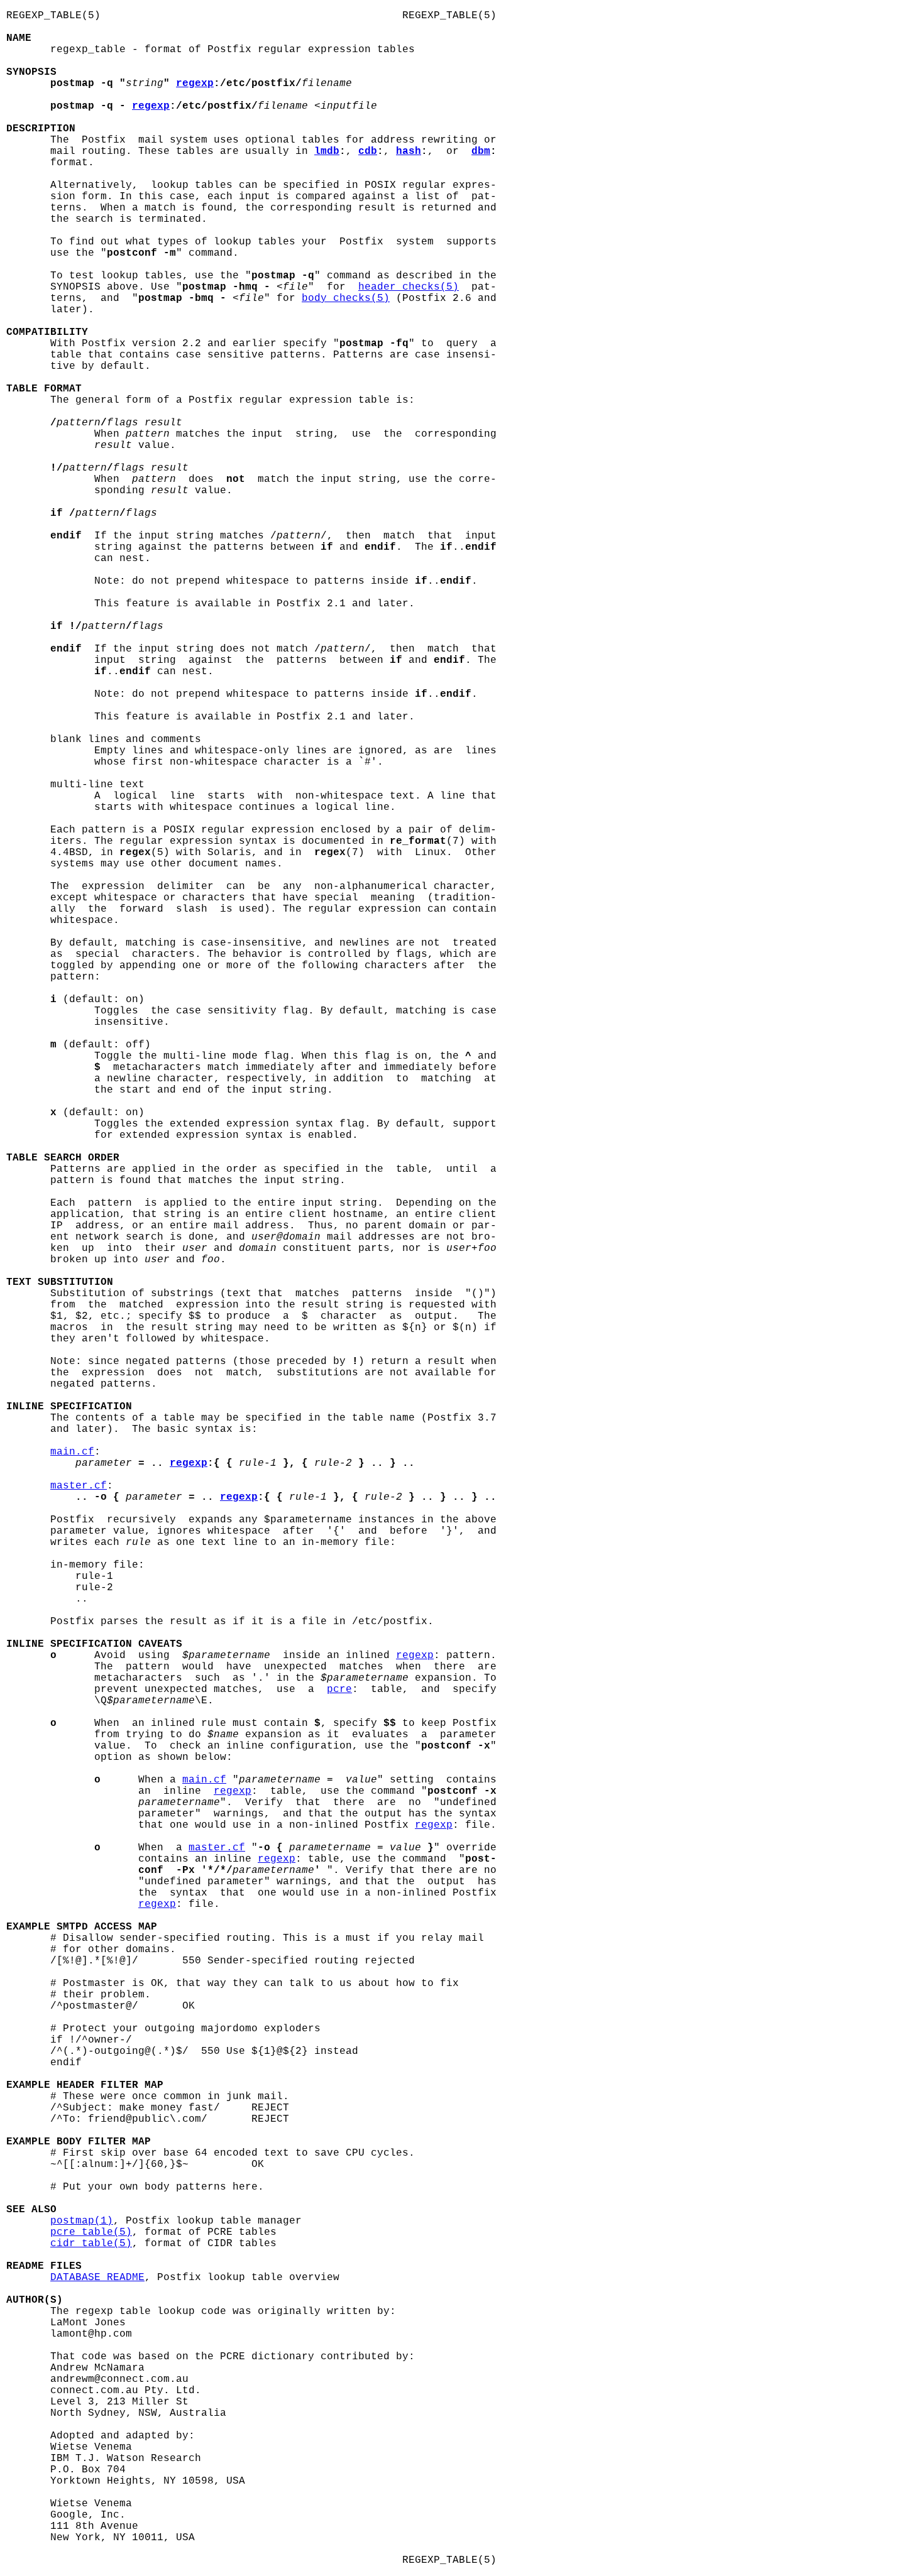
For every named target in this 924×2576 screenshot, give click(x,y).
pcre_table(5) (91, 2232)
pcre (339, 1689)
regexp (195, 84)
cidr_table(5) (91, 2244)
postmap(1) (82, 2221)
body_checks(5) (346, 298)
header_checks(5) (409, 287)
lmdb (327, 151)
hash (409, 151)
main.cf (72, 1452)
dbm (481, 151)
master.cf (79, 1486)
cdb (368, 151)
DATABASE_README (97, 2278)
